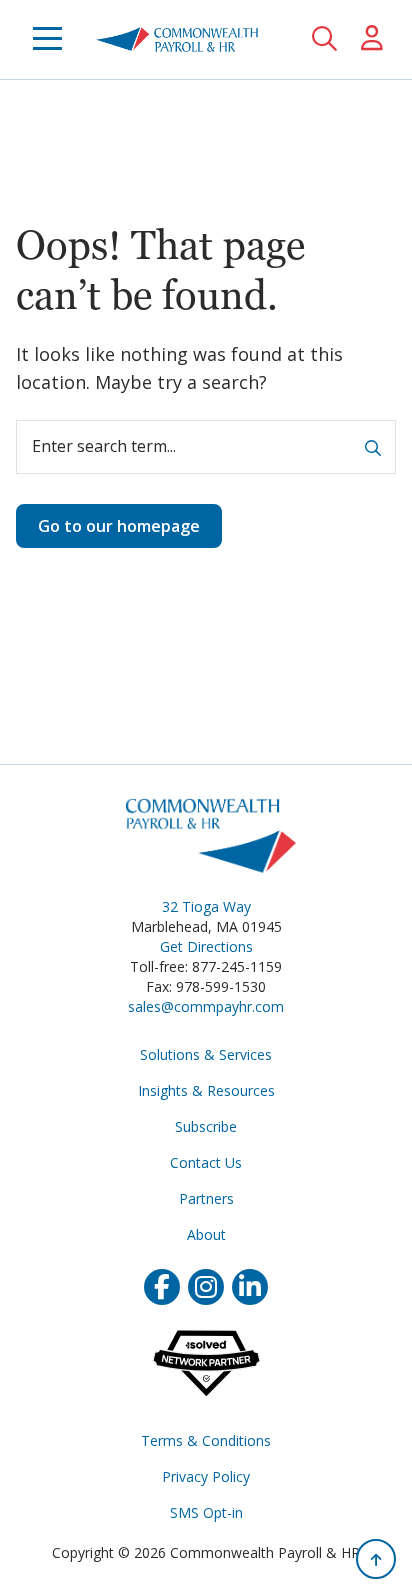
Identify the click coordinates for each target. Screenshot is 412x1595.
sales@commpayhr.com (206, 1006)
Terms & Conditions (206, 1440)
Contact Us (206, 1162)
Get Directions (206, 946)
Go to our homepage (119, 526)
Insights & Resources (206, 1090)
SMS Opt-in (206, 1512)
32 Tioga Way (206, 906)
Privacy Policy (206, 1476)
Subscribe (206, 1126)
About (206, 1234)
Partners (206, 1198)
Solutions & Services (206, 1054)
